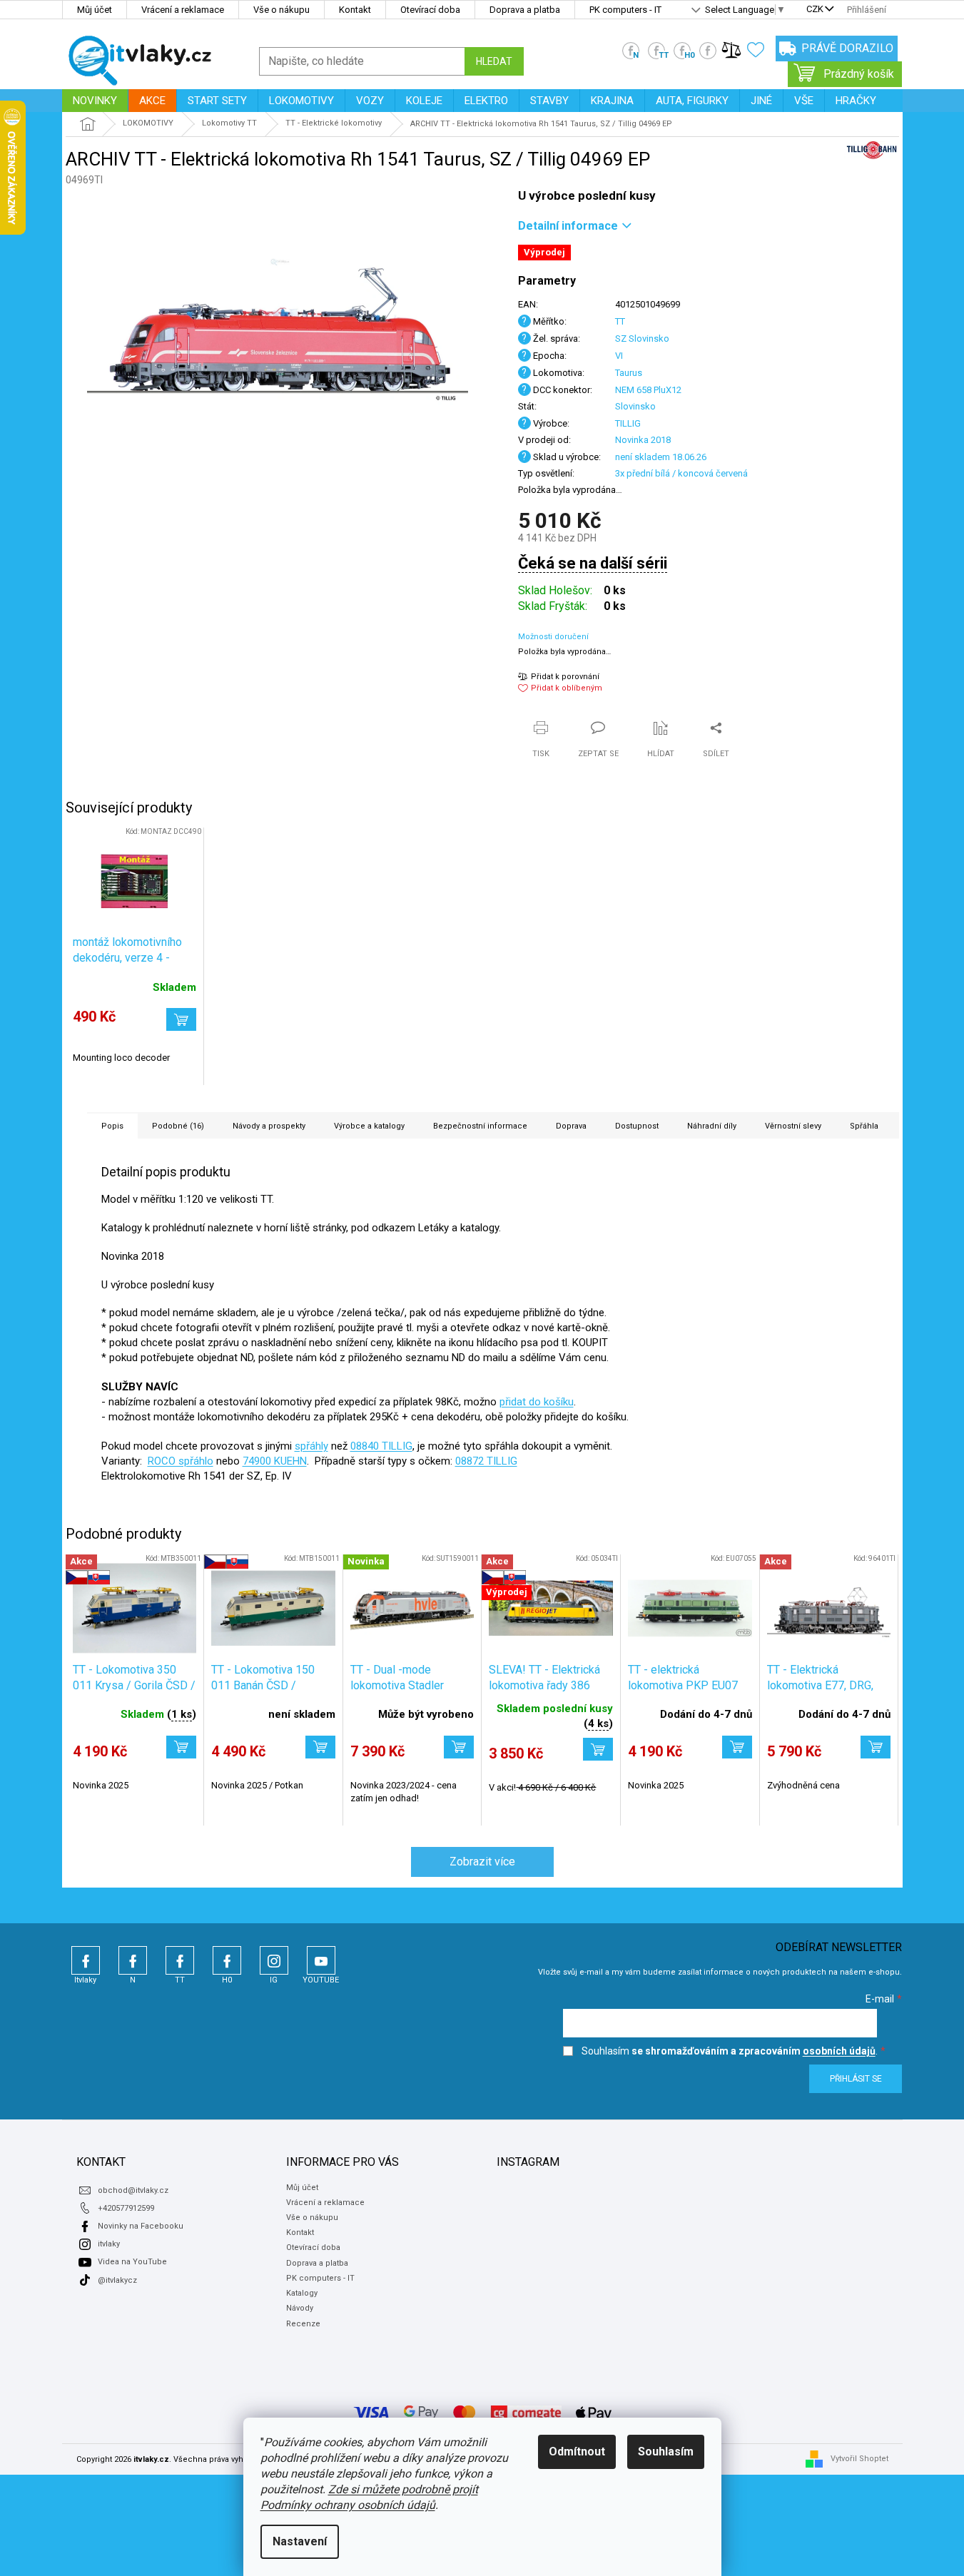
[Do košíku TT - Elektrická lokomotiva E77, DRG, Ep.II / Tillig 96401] (876, 1747)
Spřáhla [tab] (864, 1126)
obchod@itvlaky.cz (133, 2190)
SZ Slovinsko (642, 338)
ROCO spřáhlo (181, 1461)
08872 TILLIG (486, 1461)
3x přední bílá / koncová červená (681, 473)
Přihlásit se (856, 2079)
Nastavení (300, 2541)
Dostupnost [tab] (637, 1126)
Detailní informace (568, 226)
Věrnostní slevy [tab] (793, 1126)
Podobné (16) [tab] (178, 1126)
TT (620, 321)
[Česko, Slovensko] (273, 1608)
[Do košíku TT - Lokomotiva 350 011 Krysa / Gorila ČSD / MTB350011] (181, 1747)
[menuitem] (95, 101)
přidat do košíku (537, 1402)
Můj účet (95, 10)
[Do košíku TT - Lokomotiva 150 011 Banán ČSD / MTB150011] (320, 1747)
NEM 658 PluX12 (648, 390)
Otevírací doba (430, 10)
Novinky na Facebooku (141, 2226)
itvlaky (109, 2244)
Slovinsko (635, 406)
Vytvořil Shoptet (859, 2459)
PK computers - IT (625, 10)
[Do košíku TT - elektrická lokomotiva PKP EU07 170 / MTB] (737, 1747)
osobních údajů (839, 2051)
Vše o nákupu (281, 10)
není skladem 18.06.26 (661, 457)
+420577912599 (126, 2208)
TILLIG (628, 423)
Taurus (629, 373)
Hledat (494, 61)
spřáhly (311, 1446)
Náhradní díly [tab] (712, 1126)
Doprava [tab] (571, 1126)
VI (619, 356)
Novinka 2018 (643, 440)
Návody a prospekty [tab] (269, 1126)
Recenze (303, 2324)
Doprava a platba (525, 10)
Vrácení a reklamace (183, 10)
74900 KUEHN (275, 1461)
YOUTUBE (321, 1960)
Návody (300, 2308)
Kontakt (355, 10)
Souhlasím (666, 2452)
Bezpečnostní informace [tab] (480, 1126)
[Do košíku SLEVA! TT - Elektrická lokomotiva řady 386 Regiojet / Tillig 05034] (598, 1749)
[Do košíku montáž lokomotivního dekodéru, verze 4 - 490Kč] (181, 1019)
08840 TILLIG (381, 1446)
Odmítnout (577, 2452)
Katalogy (302, 2293)
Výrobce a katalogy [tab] (369, 1126)
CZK (815, 10)
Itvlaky (86, 1960)
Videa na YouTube (132, 2262)
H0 (227, 1960)
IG (274, 1960)
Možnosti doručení (553, 637)
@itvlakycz (117, 2280)
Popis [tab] (112, 1126)
